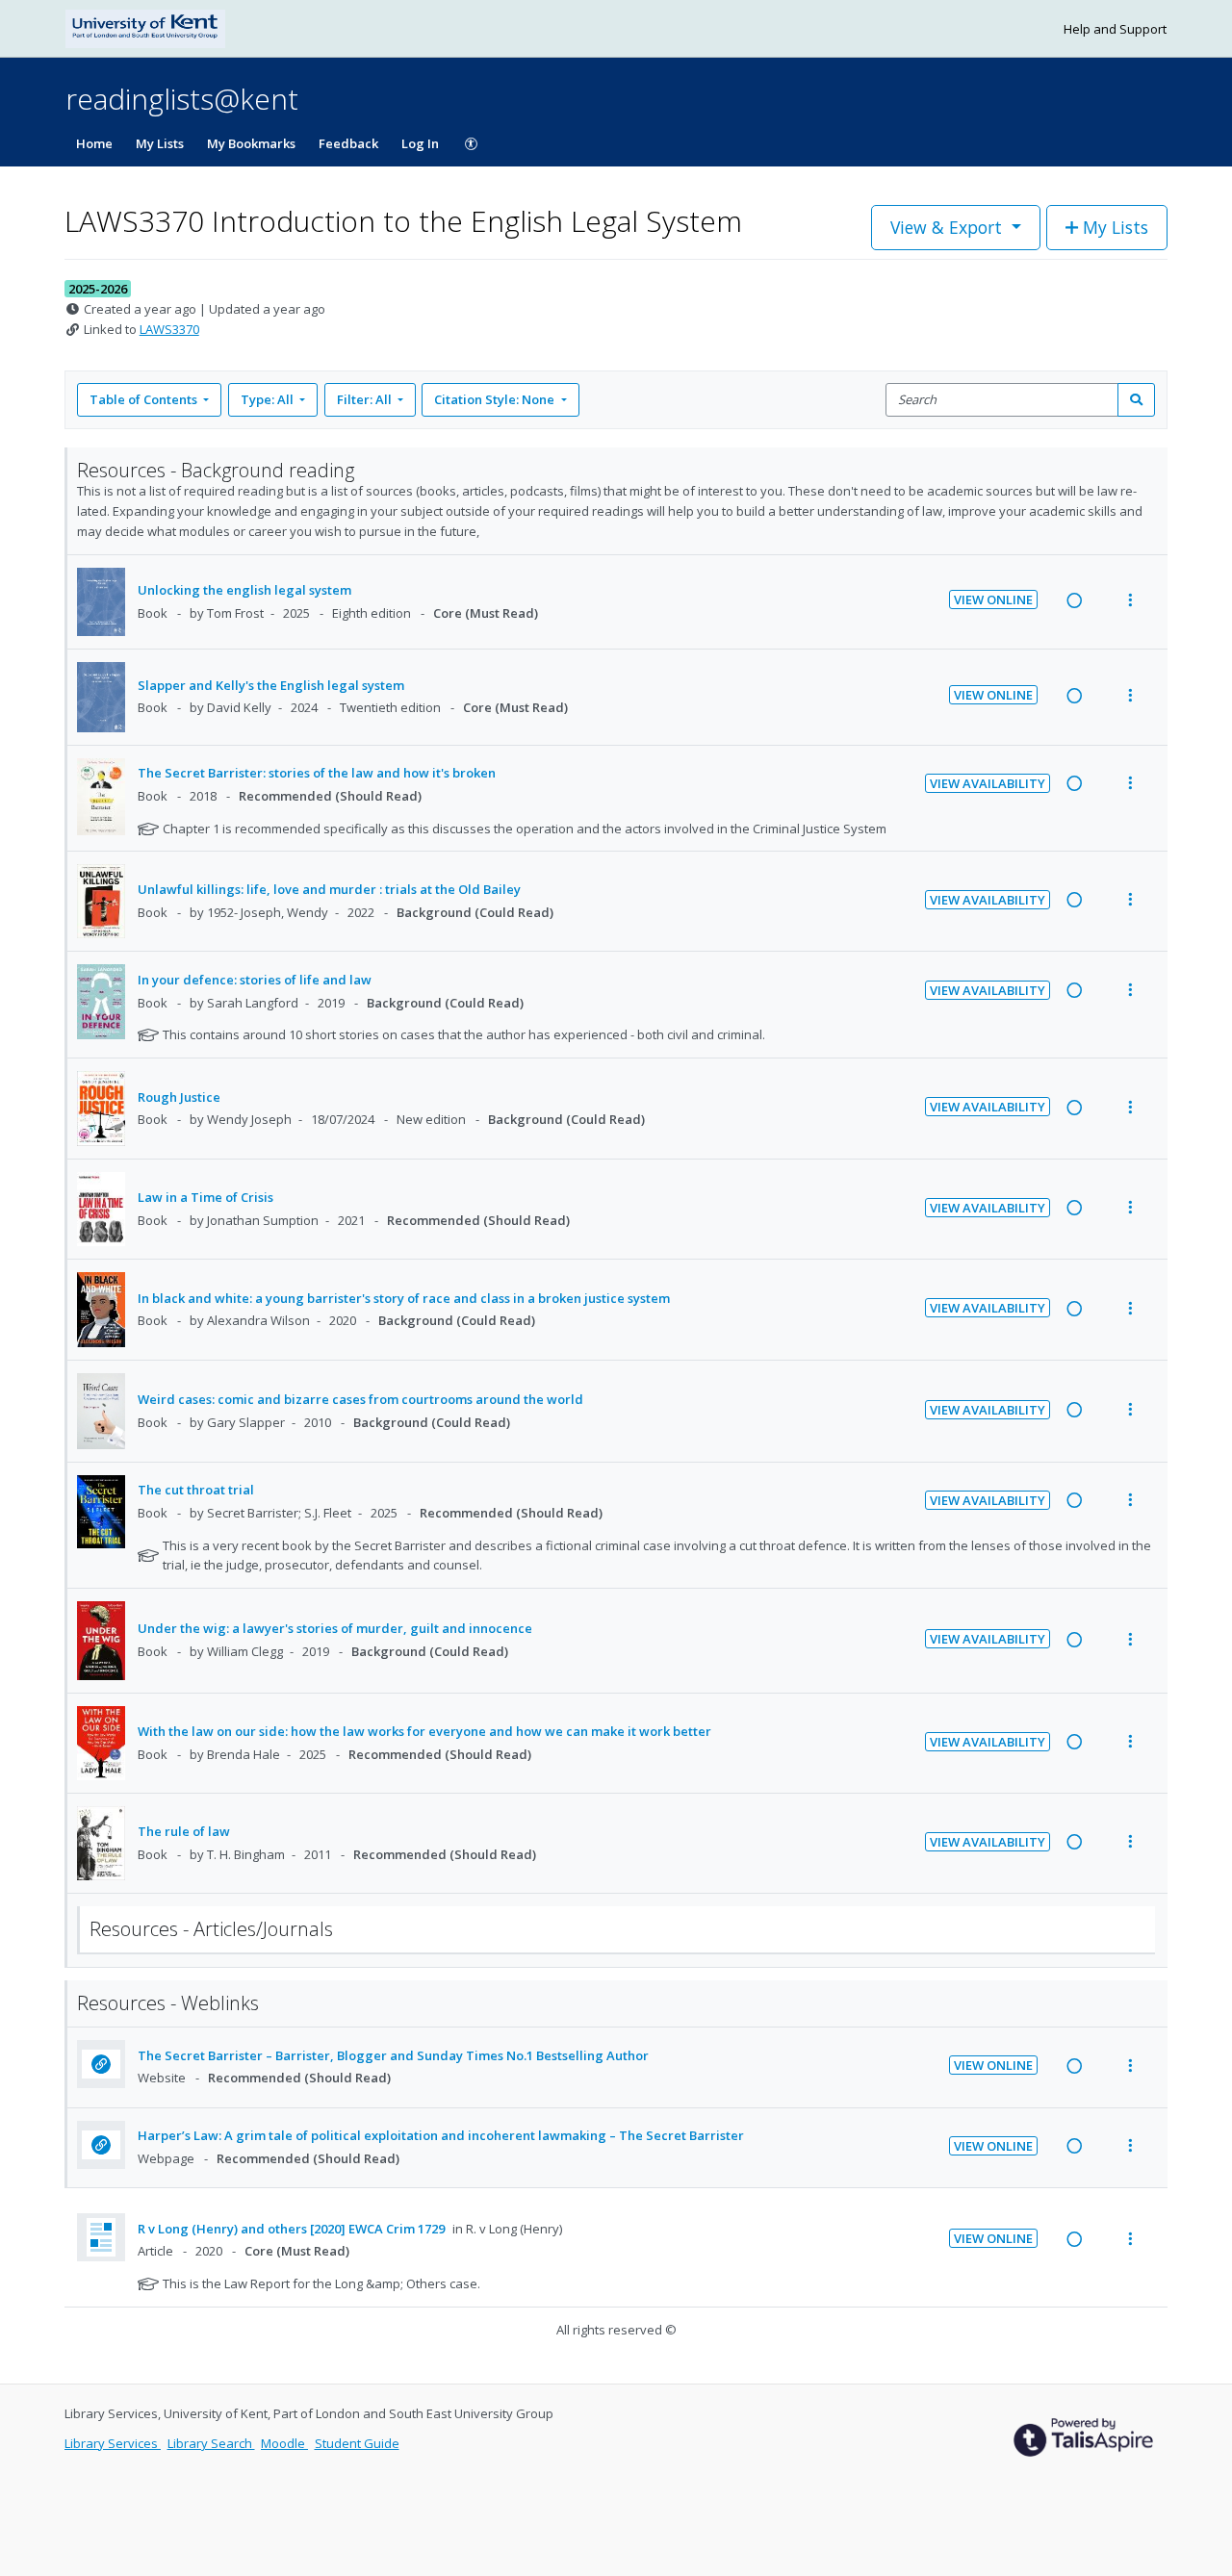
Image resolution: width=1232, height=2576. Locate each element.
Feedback (348, 143)
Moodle (284, 2443)
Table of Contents (143, 399)
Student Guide (357, 2443)
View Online (993, 599)
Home (94, 143)
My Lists (160, 143)
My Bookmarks (251, 143)
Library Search (211, 2443)
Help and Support (1115, 29)
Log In (420, 143)
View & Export (946, 227)
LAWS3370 (169, 329)
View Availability (988, 783)
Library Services (113, 2443)
